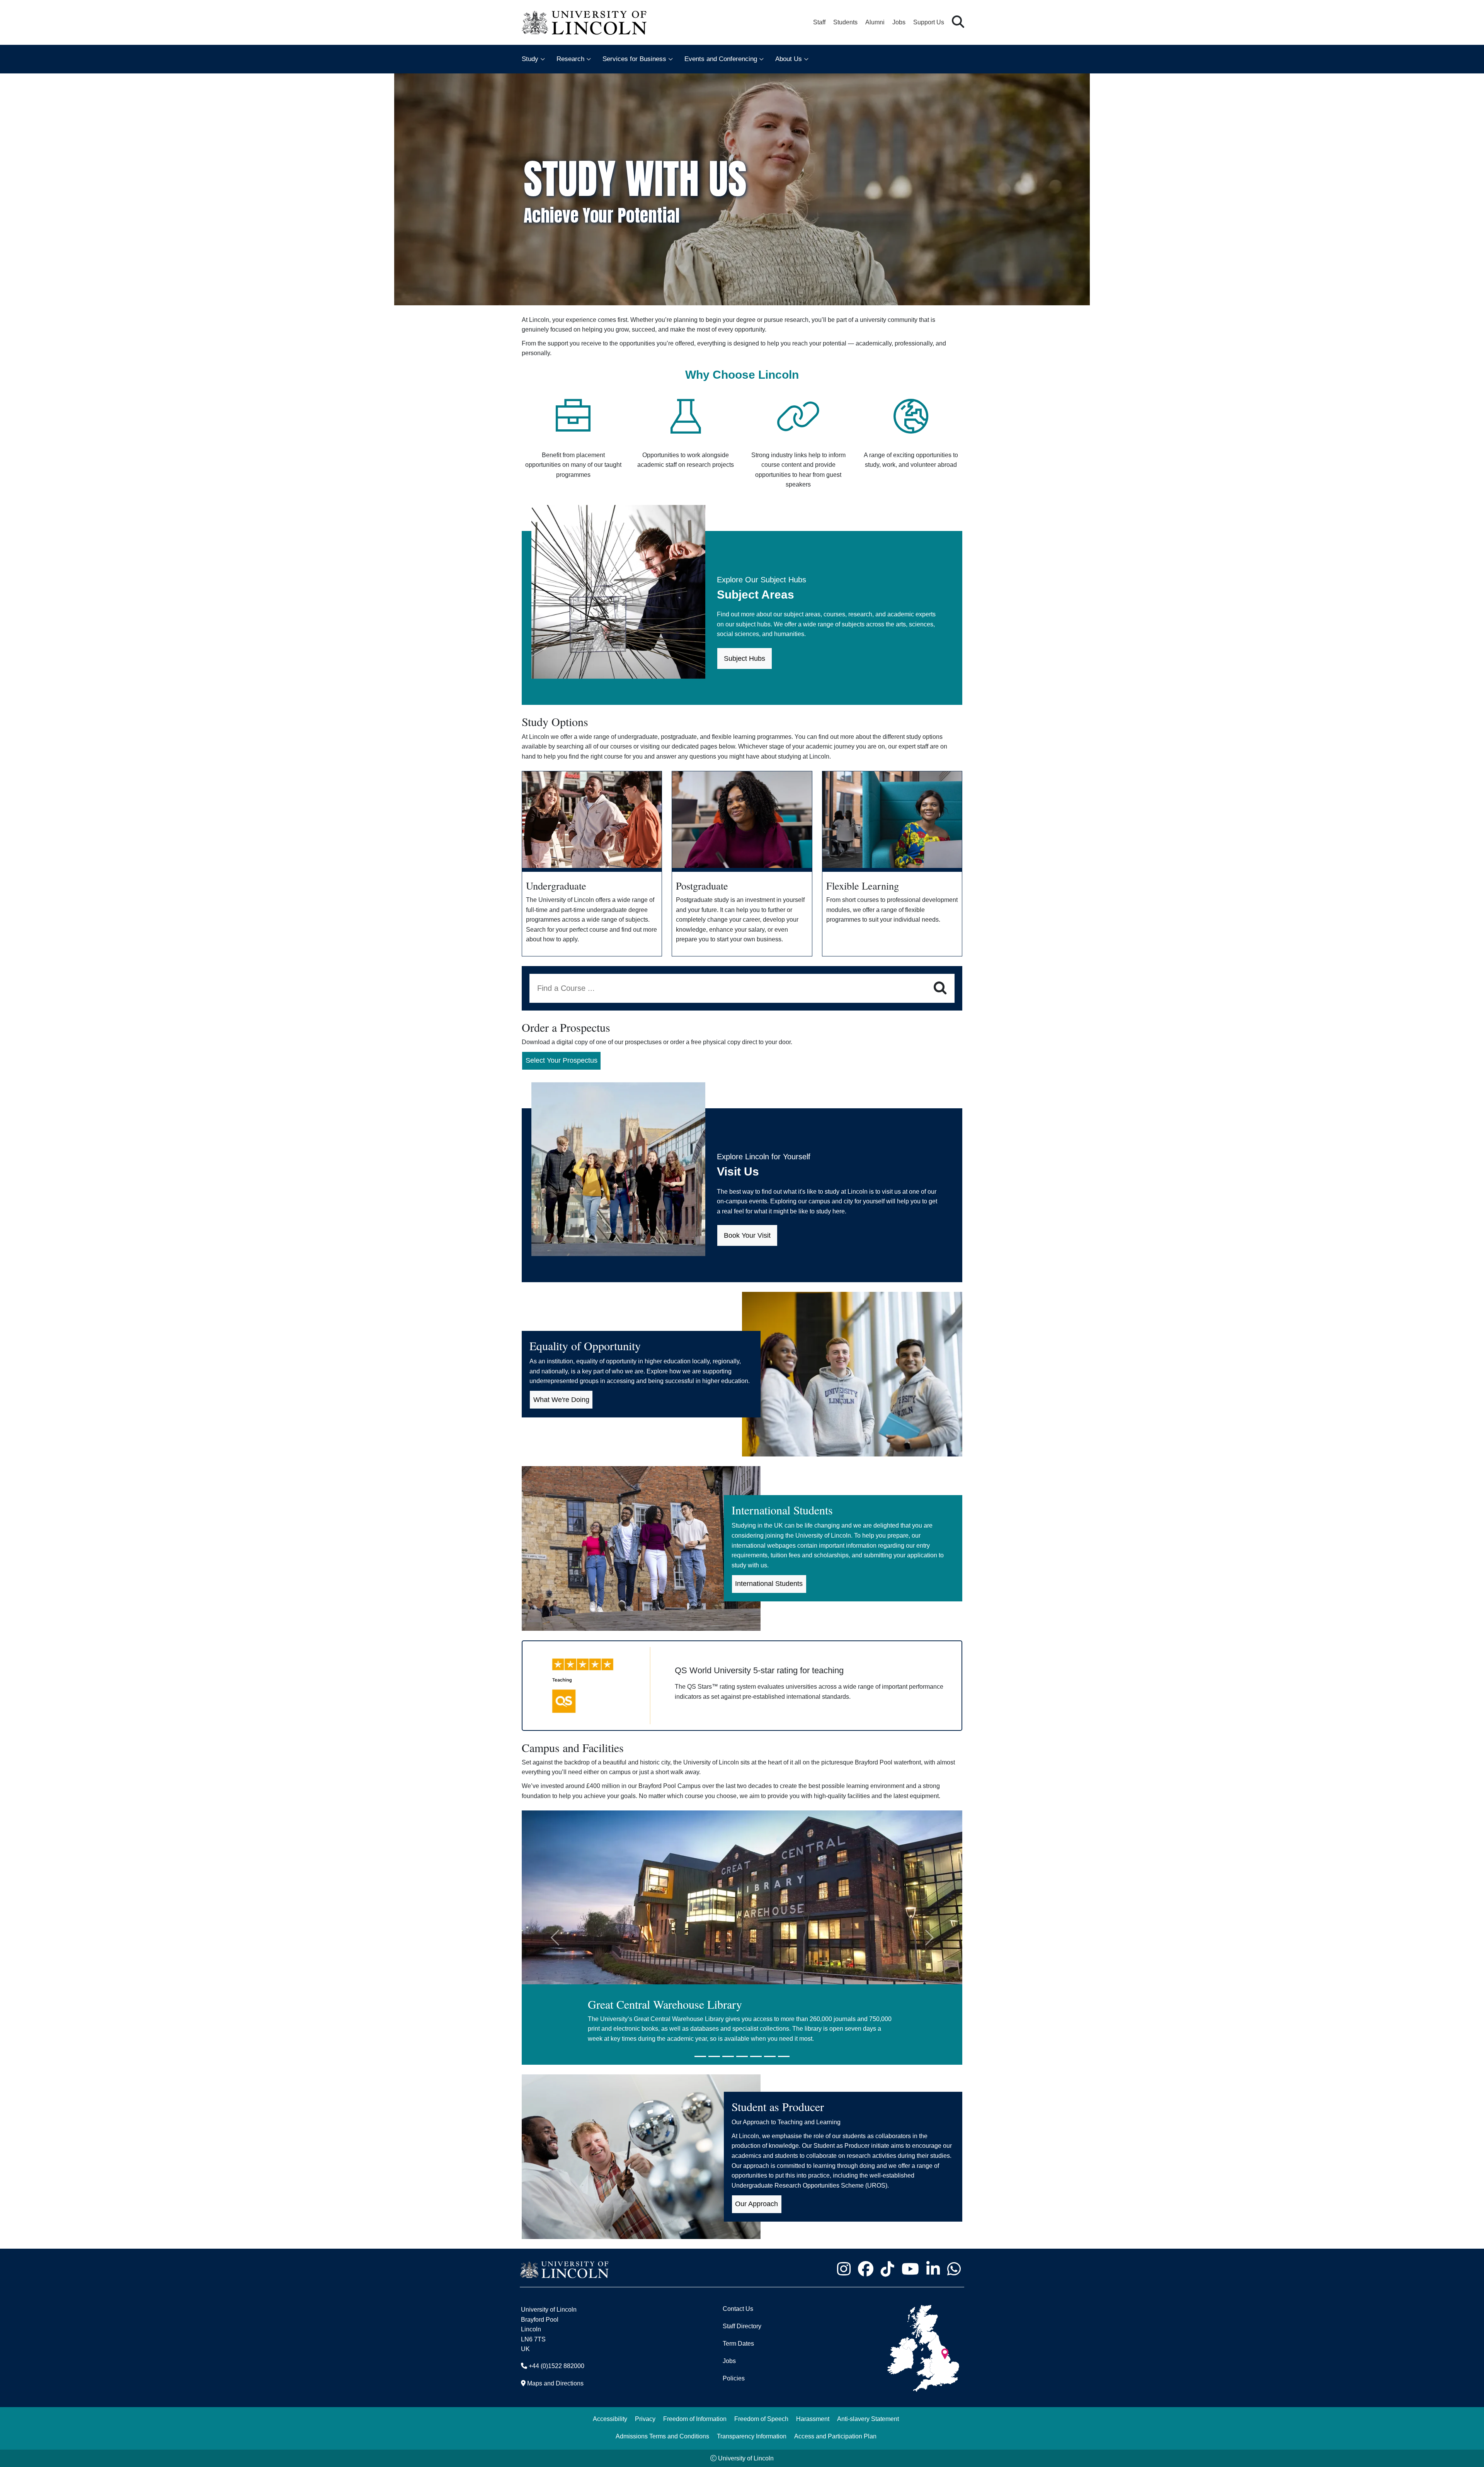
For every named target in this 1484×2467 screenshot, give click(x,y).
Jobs (899, 22)
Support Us (929, 22)
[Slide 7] (784, 2056)
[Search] (940, 988)
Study (530, 59)
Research (570, 59)
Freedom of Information (695, 2419)
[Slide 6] (770, 2056)
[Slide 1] (700, 2056)
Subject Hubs (745, 658)
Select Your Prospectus (562, 1060)
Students (845, 22)
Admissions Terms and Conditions (662, 2436)
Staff (819, 22)
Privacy (645, 2419)
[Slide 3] (728, 2056)
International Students (769, 1584)
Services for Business (634, 59)
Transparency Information (752, 2436)
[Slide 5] (756, 2056)
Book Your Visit (747, 1235)
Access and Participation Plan (835, 2436)
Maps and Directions (555, 2383)
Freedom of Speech (761, 2419)
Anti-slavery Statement (868, 2419)
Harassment (813, 2419)
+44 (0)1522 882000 (556, 2366)
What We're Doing (561, 1400)
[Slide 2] (714, 2056)
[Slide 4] (742, 2056)
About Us (789, 59)
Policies (734, 2378)
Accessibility (610, 2419)
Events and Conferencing (721, 59)
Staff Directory (742, 2326)
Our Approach (756, 2204)
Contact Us (738, 2309)
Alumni (875, 22)
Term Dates (738, 2344)
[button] (958, 22)
